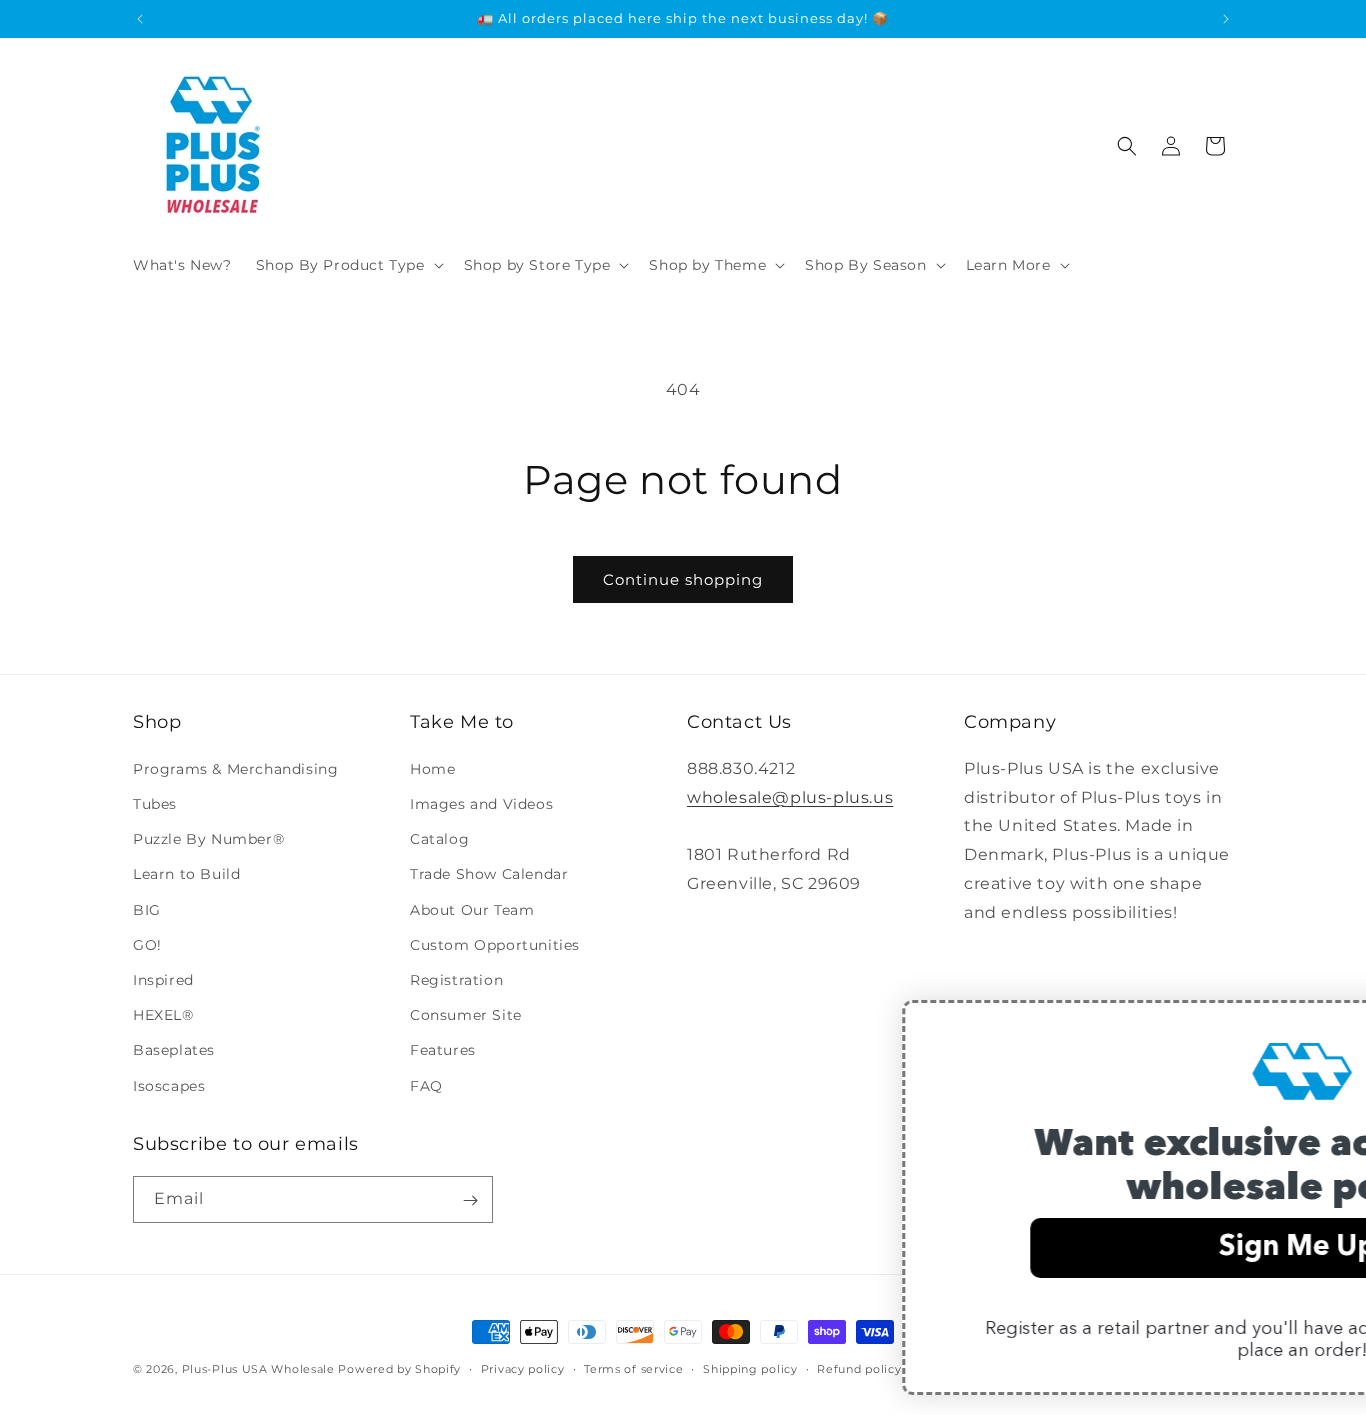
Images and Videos (481, 804)
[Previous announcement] (140, 19)
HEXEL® (163, 1015)
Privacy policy (523, 1368)
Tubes (155, 804)
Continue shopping (683, 579)
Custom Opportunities (495, 944)
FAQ (426, 1085)
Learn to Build (186, 874)
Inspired (163, 979)
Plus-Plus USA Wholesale (258, 1369)
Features (443, 1050)
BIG (147, 909)
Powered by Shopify (399, 1369)
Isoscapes (169, 1085)
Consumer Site (466, 1015)
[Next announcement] (1226, 19)
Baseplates (174, 1050)
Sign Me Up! (1009, 1248)
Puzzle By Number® (208, 839)
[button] (348, 265)
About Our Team (472, 909)
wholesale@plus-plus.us (790, 796)
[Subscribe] (470, 1200)
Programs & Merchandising (235, 768)
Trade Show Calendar (489, 874)
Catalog (439, 839)
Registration (456, 979)
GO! (147, 944)
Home (432, 768)
